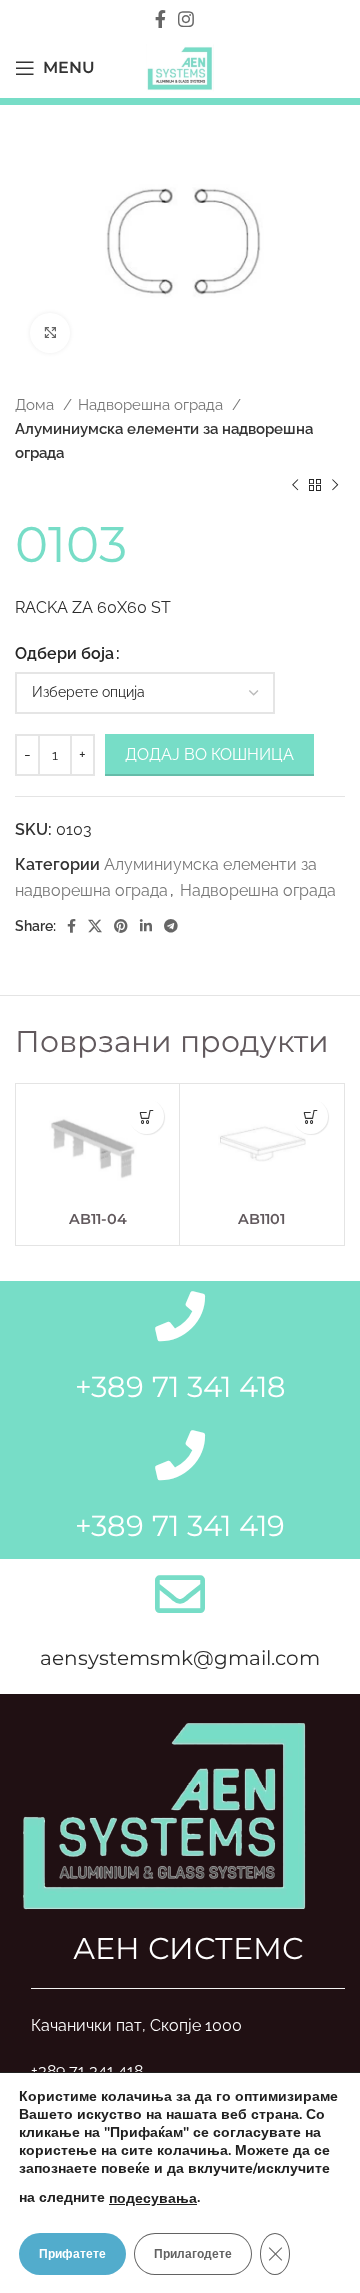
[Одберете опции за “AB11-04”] (146, 1116)
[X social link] (95, 926)
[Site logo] (180, 66)
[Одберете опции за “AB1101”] (310, 1116)
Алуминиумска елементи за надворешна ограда (164, 441)
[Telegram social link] (171, 926)
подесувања (153, 2198)
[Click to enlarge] (50, 333)
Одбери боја (64, 653)
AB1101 (261, 1219)
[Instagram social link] (186, 19)
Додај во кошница (209, 754)
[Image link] (165, 1812)
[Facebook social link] (160, 19)
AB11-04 (98, 1219)
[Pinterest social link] (121, 926)
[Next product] (335, 485)
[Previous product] (295, 485)
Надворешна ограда (152, 405)
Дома (36, 405)
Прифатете (72, 2254)
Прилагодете (193, 2254)
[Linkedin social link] (146, 926)
